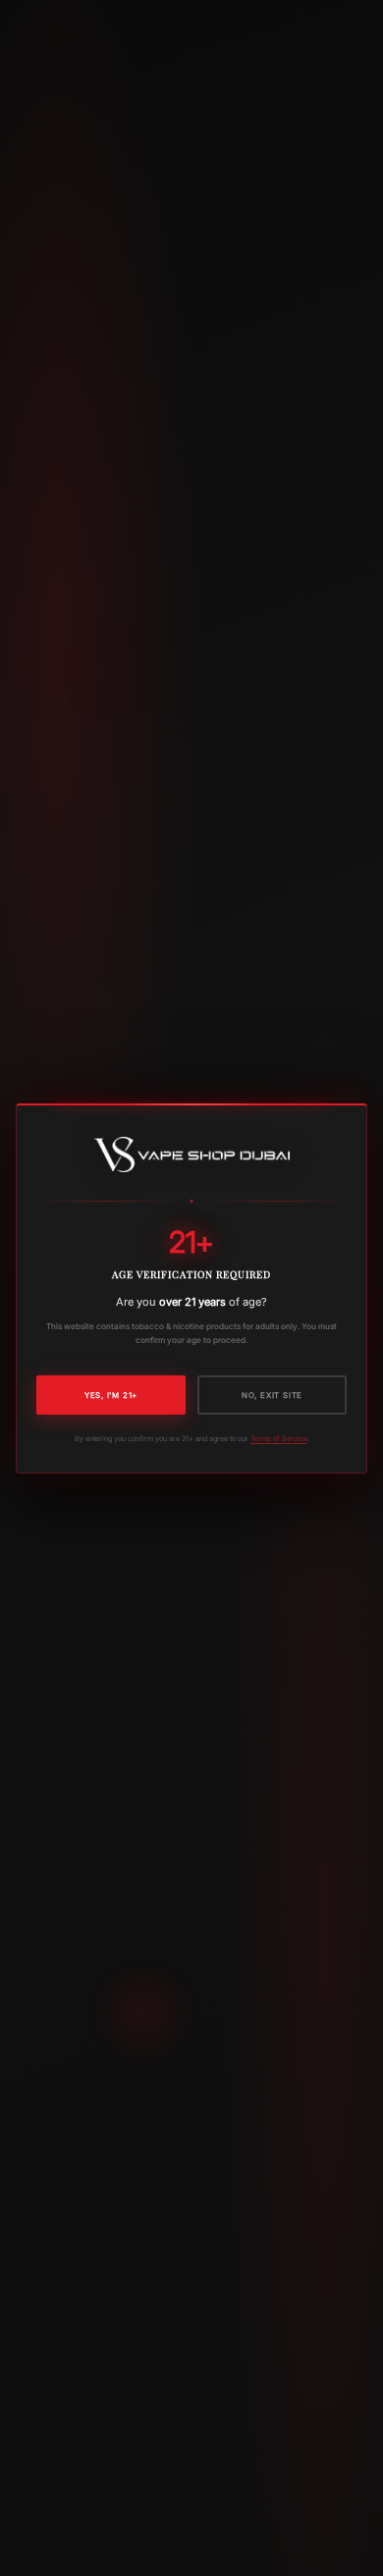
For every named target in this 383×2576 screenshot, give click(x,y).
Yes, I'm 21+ (111, 1395)
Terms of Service (279, 1439)
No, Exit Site (272, 1395)
